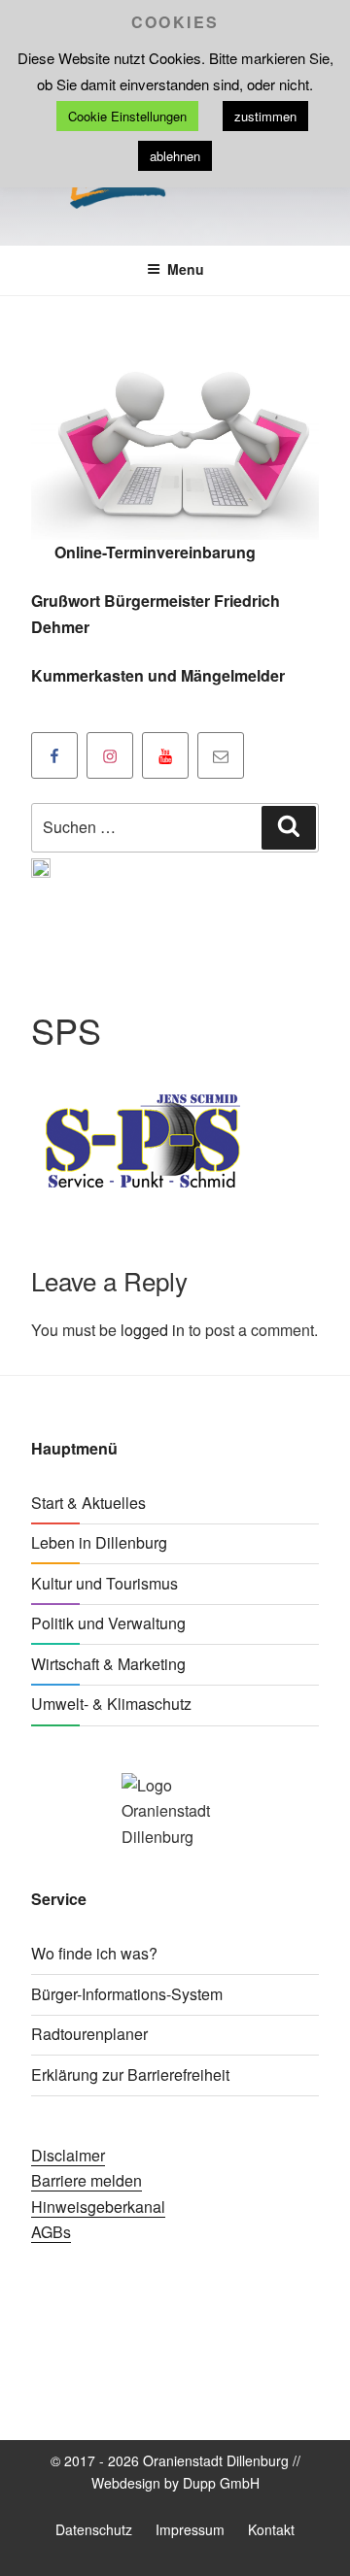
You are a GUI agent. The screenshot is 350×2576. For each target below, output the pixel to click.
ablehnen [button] (175, 156)
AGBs (51, 2232)
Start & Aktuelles (88, 1503)
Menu (186, 269)
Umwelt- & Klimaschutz (111, 1704)
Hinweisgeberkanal (98, 2207)
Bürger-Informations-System (127, 1994)
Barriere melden (87, 2180)
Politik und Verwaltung (108, 1623)
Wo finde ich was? (94, 1953)
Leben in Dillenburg (99, 1542)
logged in (153, 1330)
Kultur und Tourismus (105, 1583)
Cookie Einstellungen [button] (127, 116)
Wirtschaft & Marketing (108, 1664)
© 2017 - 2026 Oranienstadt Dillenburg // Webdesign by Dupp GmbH (175, 2472)
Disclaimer (68, 2155)
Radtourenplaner (89, 2034)
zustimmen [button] (265, 116)
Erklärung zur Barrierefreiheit (130, 2074)
